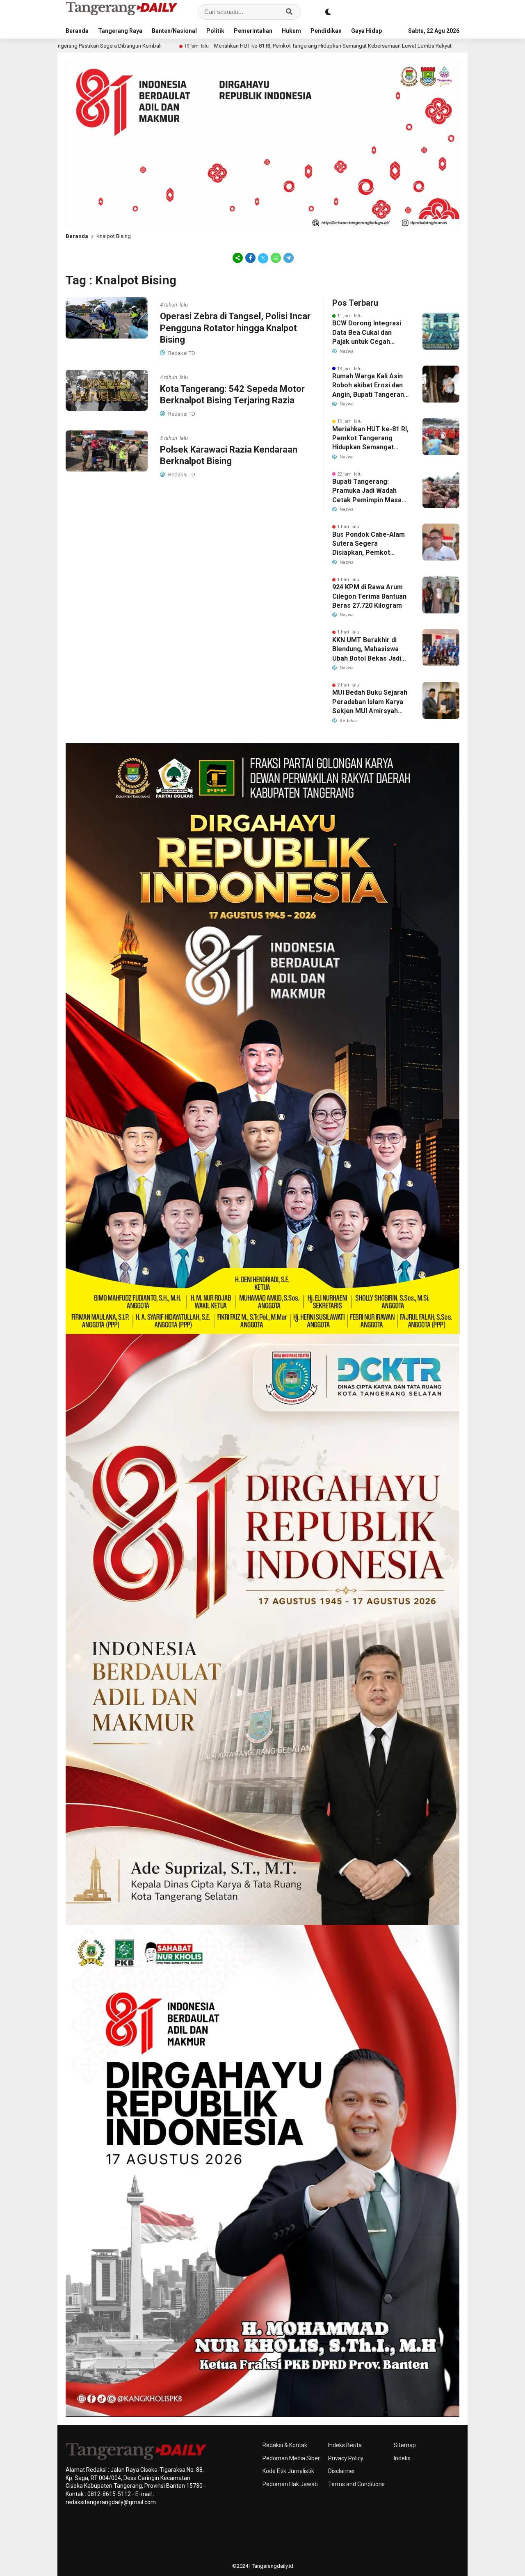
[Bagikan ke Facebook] (250, 258)
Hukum (291, 31)
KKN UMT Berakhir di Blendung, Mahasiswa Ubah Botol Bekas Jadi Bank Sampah (367, 650)
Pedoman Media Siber (291, 2458)
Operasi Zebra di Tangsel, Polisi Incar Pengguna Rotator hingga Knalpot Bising (235, 328)
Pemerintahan (253, 31)
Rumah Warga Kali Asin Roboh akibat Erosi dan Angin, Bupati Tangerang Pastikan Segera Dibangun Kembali (370, 386)
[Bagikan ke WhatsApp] (276, 258)
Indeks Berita (345, 2445)
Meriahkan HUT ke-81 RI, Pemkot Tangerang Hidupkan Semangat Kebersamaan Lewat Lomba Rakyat (200, 46)
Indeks (402, 2458)
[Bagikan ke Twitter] (263, 258)
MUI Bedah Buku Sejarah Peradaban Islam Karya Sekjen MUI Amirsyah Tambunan (370, 702)
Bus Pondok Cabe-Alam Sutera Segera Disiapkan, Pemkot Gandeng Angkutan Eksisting (369, 544)
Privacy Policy (346, 2458)
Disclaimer (342, 2471)
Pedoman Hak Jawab (290, 2484)
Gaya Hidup (366, 31)
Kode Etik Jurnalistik (288, 2471)
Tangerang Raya (120, 31)
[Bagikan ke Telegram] (288, 258)
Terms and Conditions (356, 2484)
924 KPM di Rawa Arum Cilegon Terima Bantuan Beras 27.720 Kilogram (369, 596)
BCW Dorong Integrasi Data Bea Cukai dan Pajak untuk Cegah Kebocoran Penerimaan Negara (369, 333)
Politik (215, 31)
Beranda (77, 31)
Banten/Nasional (174, 31)
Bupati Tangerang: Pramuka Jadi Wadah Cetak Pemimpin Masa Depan (367, 491)
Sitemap (405, 2445)
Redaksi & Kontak (285, 2445)
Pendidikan (326, 31)
